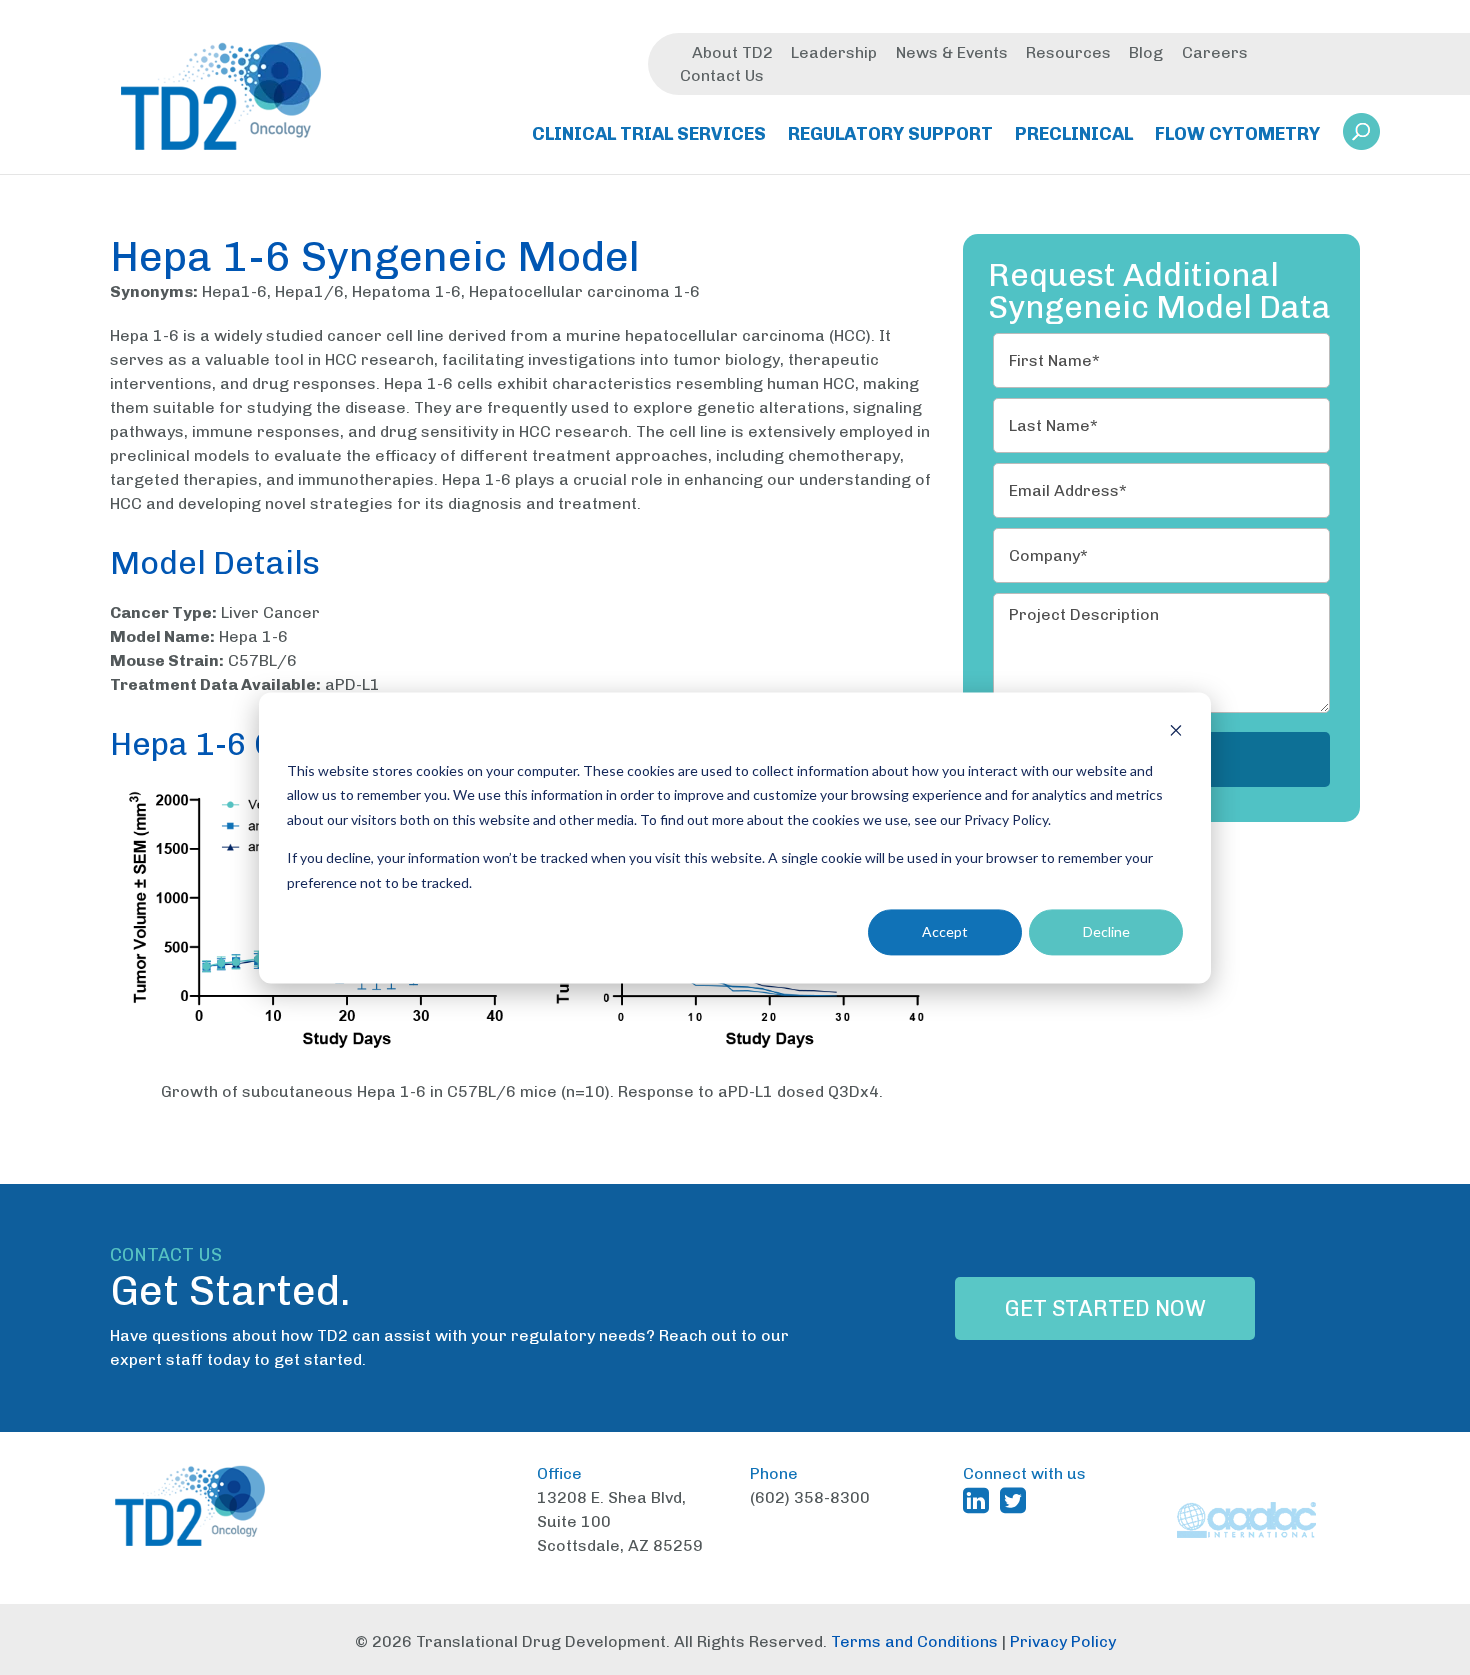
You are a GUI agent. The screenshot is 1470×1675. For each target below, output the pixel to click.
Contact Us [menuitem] (722, 75)
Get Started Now (1105, 1308)
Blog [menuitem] (1146, 52)
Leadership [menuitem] (834, 52)
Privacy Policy (1063, 1641)
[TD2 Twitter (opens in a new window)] (1017, 1500)
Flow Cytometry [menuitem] (1237, 134)
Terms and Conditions (914, 1641)
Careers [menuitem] (1215, 52)
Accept (945, 931)
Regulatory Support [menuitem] (890, 134)
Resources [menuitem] (1068, 52)
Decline (1106, 931)
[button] (1361, 131)
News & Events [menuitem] (952, 52)
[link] (1361, 137)
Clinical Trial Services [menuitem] (649, 134)
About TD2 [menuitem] (732, 52)
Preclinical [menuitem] (1074, 134)
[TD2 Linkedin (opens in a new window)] (980, 1500)
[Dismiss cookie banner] (1176, 732)
